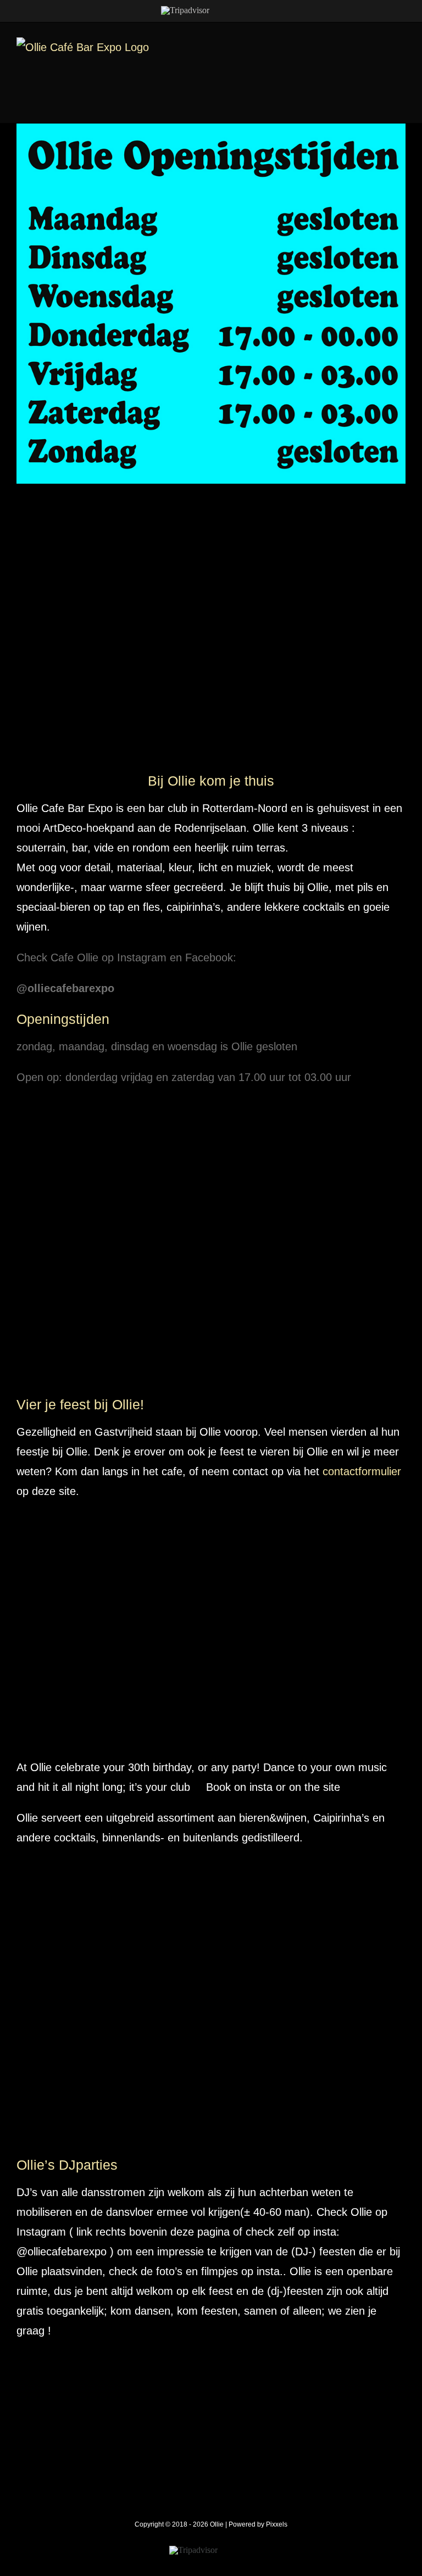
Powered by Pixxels (258, 2524)
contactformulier (362, 1471)
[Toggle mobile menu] (401, 43)
